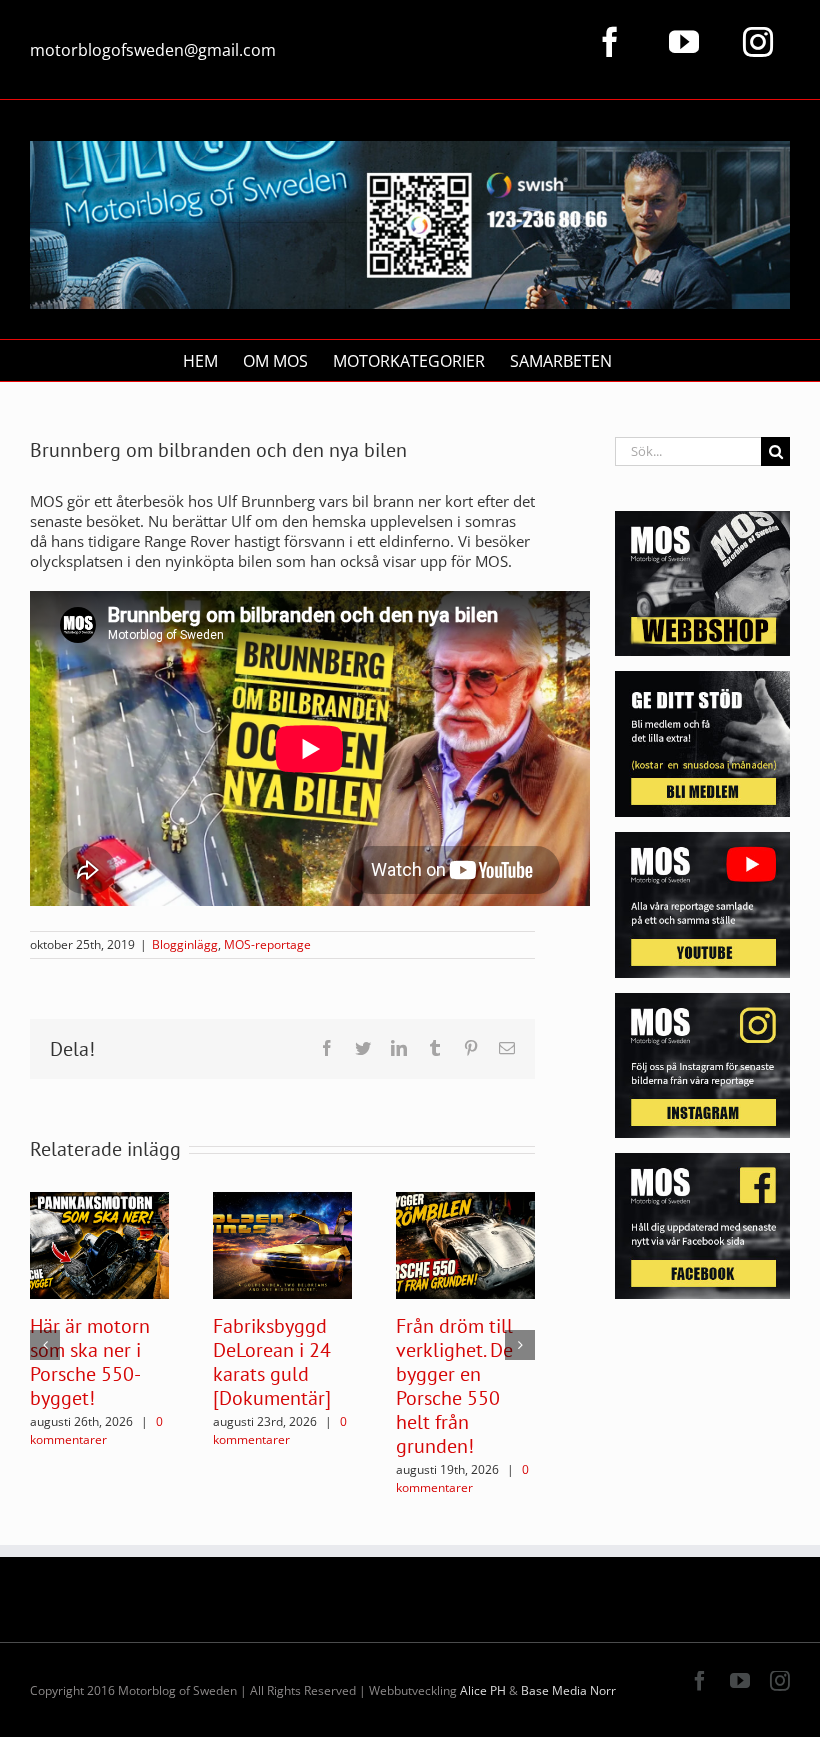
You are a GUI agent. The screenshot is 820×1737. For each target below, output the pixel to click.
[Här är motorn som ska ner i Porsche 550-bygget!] (99, 1244)
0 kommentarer (96, 1430)
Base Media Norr (568, 1690)
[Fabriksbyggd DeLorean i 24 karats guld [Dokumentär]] (282, 1244)
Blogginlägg (185, 944)
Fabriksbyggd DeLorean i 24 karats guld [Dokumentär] (272, 1362)
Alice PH (483, 1690)
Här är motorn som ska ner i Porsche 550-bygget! (90, 1362)
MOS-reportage (267, 944)
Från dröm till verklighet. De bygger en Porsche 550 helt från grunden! (454, 1386)
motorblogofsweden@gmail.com (153, 50)
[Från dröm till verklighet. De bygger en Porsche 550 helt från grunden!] (465, 1244)
